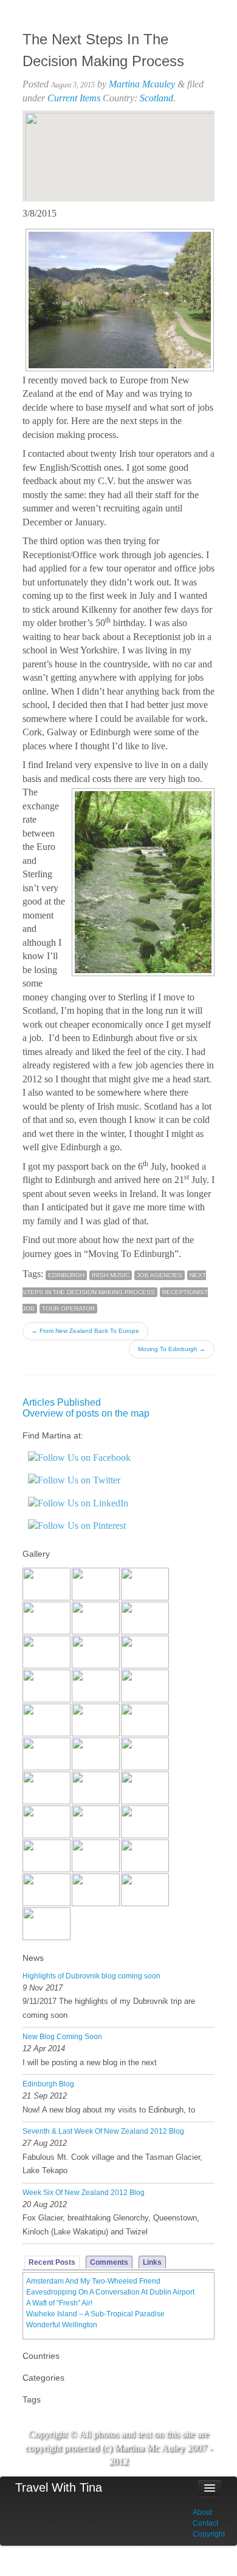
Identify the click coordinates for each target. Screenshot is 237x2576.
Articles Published (62, 1402)
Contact (205, 2523)
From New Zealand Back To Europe (85, 1331)
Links (152, 2262)
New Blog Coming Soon (62, 2037)
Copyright (209, 2534)
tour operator (68, 1308)
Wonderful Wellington (62, 2325)
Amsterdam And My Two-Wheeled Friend (93, 2281)
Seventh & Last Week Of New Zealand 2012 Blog (103, 2131)
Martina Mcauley (142, 84)
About (202, 2512)
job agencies (160, 1275)
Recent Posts (52, 2262)
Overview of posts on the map (86, 1413)
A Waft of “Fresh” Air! (59, 2303)
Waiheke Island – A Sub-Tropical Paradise (95, 2314)
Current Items (74, 98)
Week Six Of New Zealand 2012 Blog (84, 2193)
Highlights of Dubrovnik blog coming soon (91, 1976)
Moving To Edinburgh (172, 1349)
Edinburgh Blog (48, 2084)
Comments (109, 2262)
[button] (118, 146)
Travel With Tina (59, 2487)
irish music (111, 1275)
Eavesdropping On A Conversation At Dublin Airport (110, 2292)
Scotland (156, 98)
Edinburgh (66, 1275)
